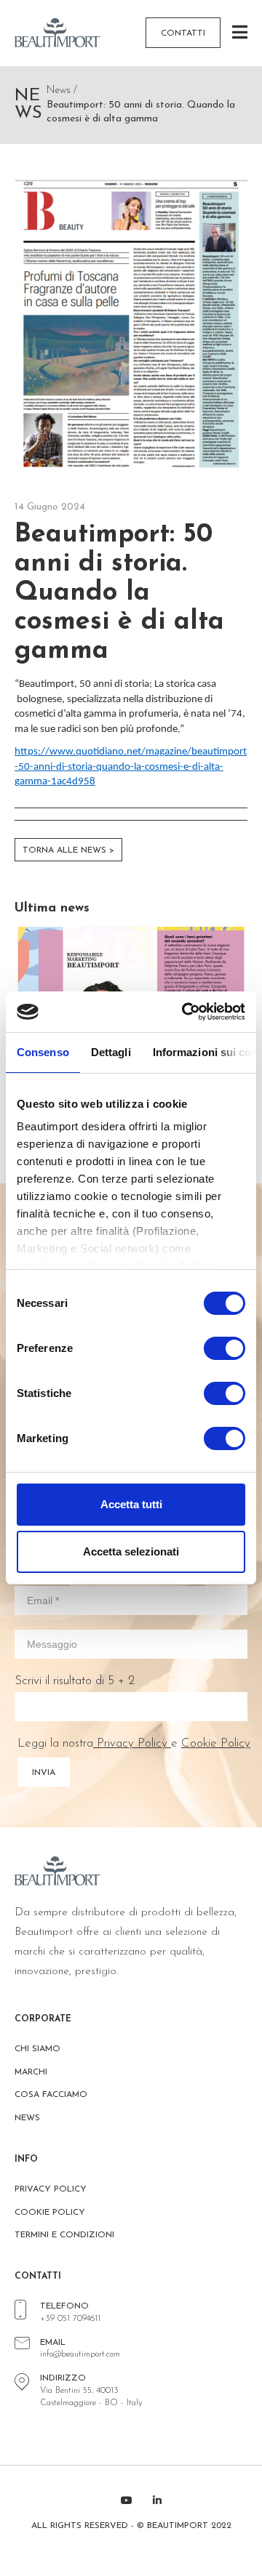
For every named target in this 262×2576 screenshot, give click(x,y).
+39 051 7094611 (70, 2319)
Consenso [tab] (43, 1052)
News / (62, 90)
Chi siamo (37, 2049)
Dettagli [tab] (111, 1052)
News (27, 2118)
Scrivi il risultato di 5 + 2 (75, 1681)
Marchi (31, 2072)
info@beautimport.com (80, 2354)
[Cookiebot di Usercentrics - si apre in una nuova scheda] (185, 1012)
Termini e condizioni (64, 2235)
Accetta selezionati (131, 1551)
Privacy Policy (132, 1743)
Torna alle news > (68, 850)
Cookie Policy (216, 1743)
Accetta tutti (131, 1504)
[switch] (225, 1348)
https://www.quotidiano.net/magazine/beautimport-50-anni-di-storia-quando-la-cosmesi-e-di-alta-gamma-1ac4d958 (131, 767)
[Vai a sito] (63, 33)
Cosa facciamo (51, 2095)
